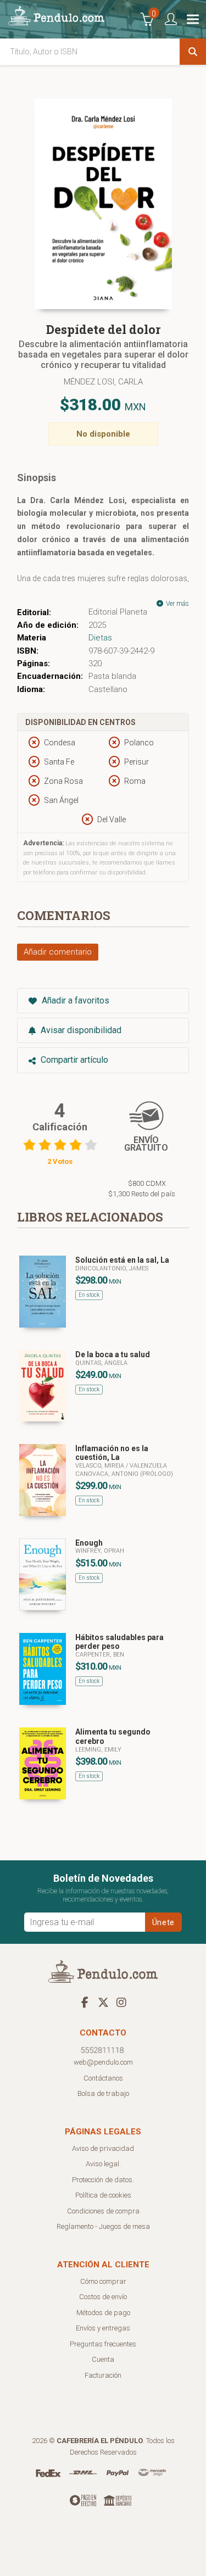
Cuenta (103, 2359)
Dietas (100, 638)
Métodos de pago (103, 2313)
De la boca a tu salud (113, 1354)
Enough (89, 1543)
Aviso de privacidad (103, 2148)
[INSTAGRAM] (121, 2002)
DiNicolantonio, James (112, 1269)
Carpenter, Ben (100, 1655)
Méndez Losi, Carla (103, 382)
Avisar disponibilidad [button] (80, 1030)
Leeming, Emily (98, 1750)
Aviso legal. (103, 2164)
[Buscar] (193, 52)
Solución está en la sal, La (122, 1260)
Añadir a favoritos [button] (74, 1000)
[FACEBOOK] (85, 2002)
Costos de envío (103, 2297)
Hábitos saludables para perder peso (119, 1642)
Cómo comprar (103, 2281)
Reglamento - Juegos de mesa (103, 2226)
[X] (103, 2002)
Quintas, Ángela (101, 1363)
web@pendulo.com (103, 2062)
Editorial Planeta (118, 612)
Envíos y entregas (103, 2328)
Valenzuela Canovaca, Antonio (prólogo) (124, 1470)
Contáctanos (103, 2078)
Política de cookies (103, 2195)
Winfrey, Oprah (100, 1551)
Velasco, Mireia (101, 1466)
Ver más (177, 604)
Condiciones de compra (103, 2211)
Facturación (103, 2375)
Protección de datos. (103, 2180)
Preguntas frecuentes (103, 2344)
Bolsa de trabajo (103, 2093)
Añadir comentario (58, 952)
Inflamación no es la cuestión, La (112, 1453)
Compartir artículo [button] (73, 1060)
